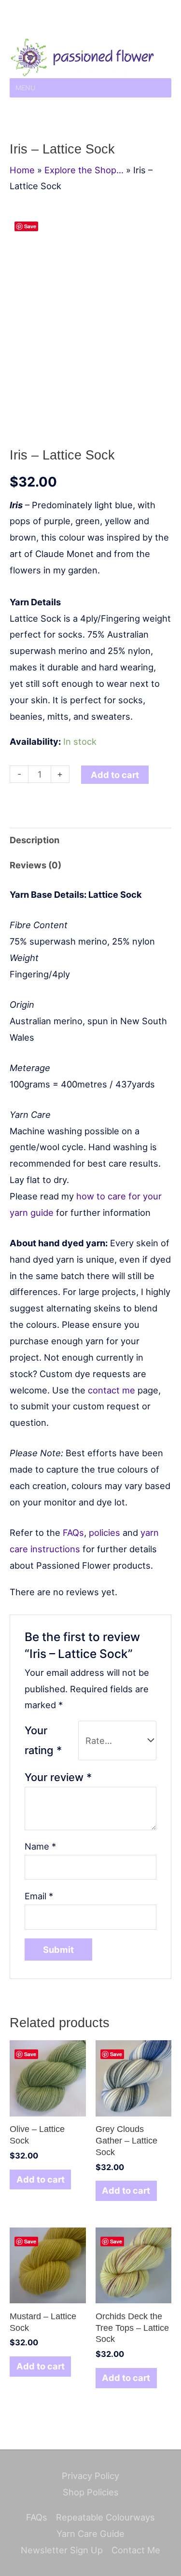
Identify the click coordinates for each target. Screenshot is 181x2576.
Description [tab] (35, 840)
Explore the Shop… (84, 170)
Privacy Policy (90, 2476)
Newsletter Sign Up (62, 2550)
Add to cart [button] (41, 2179)
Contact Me (136, 2550)
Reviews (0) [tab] (35, 865)
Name (40, 1846)
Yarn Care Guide (90, 2534)
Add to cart (115, 775)
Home (22, 170)
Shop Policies (91, 2492)
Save (30, 226)
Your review (58, 1777)
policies (104, 1532)
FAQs (73, 1532)
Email (39, 1896)
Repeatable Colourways (105, 2517)
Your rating (43, 1740)
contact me (111, 1390)
